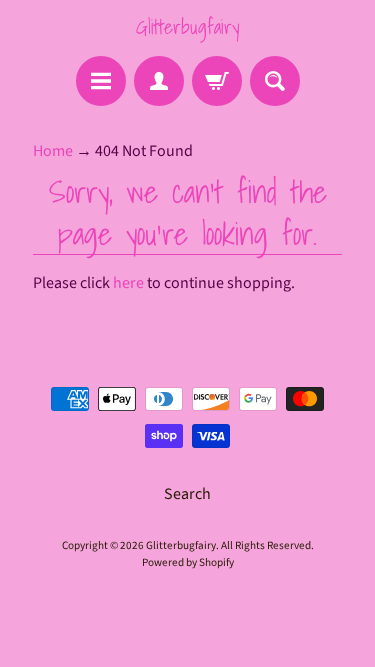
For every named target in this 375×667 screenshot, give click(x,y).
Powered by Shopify (188, 562)
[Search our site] (275, 81)
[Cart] (217, 81)
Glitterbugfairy (187, 27)
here (128, 283)
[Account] (159, 81)
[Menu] (101, 81)
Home (53, 151)
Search (187, 494)
